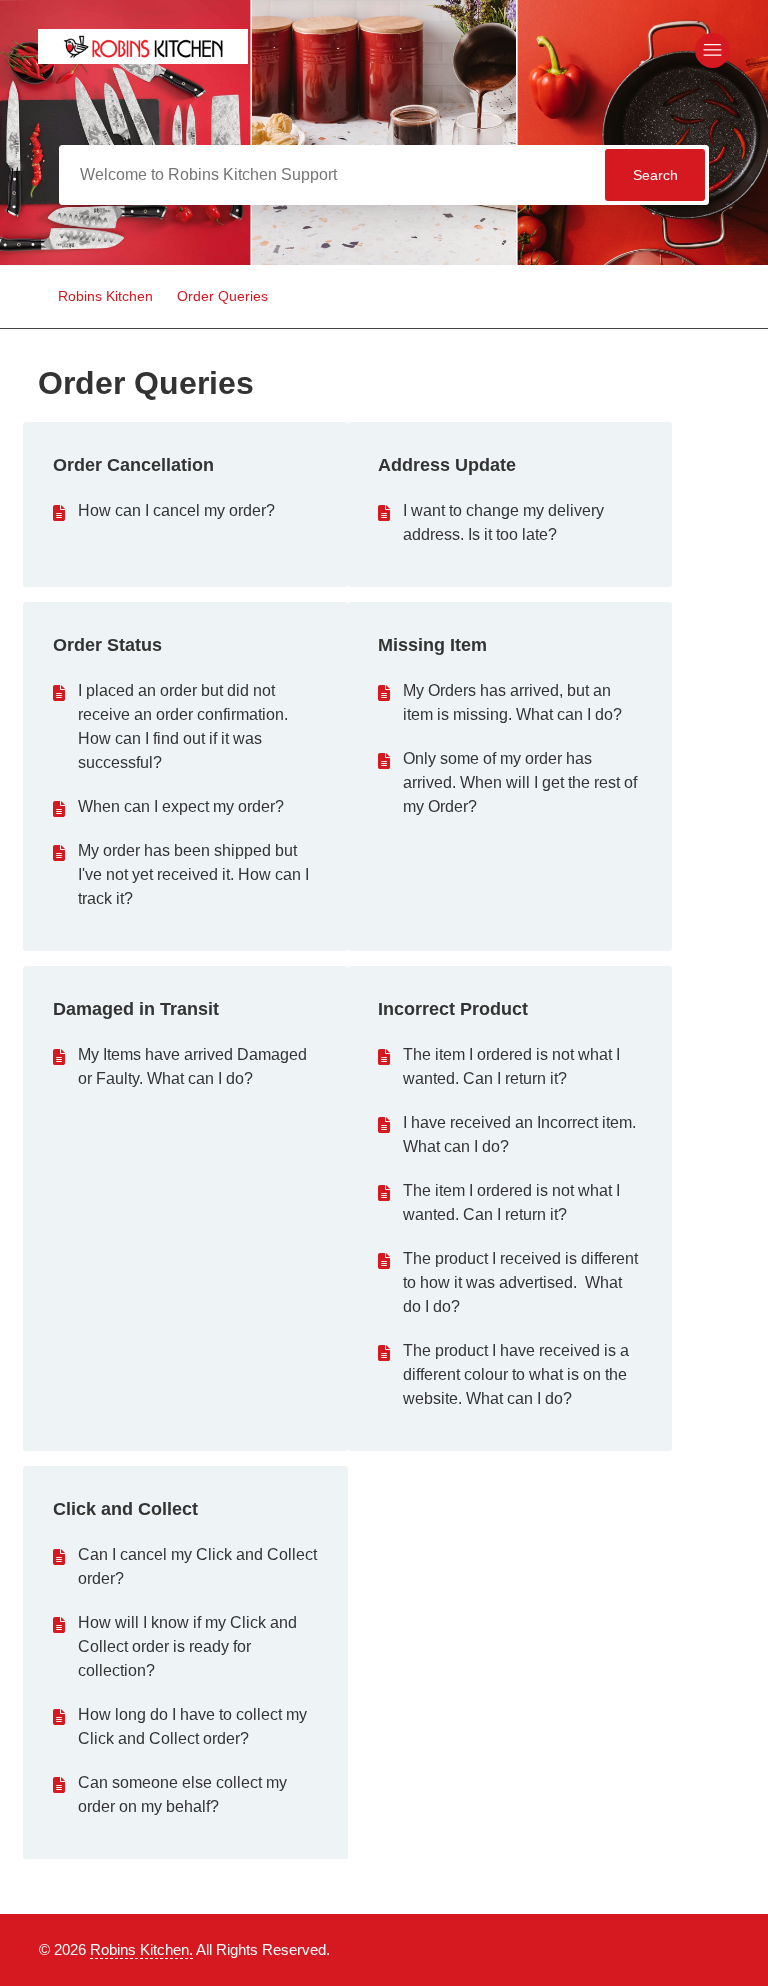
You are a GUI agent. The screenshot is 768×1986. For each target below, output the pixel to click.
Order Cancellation (133, 465)
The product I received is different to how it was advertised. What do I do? (520, 1282)
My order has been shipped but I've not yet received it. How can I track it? (193, 874)
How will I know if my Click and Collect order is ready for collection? (187, 1646)
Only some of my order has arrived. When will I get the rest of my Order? (520, 782)
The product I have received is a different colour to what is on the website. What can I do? (516, 1374)
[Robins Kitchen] (143, 58)
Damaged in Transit (136, 1009)
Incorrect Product (453, 1009)
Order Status (107, 645)
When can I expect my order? (181, 806)
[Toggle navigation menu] (712, 50)
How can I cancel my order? (176, 510)
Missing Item (432, 645)
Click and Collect (125, 1509)
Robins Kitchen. (141, 1949)
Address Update (447, 465)
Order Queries (222, 296)
